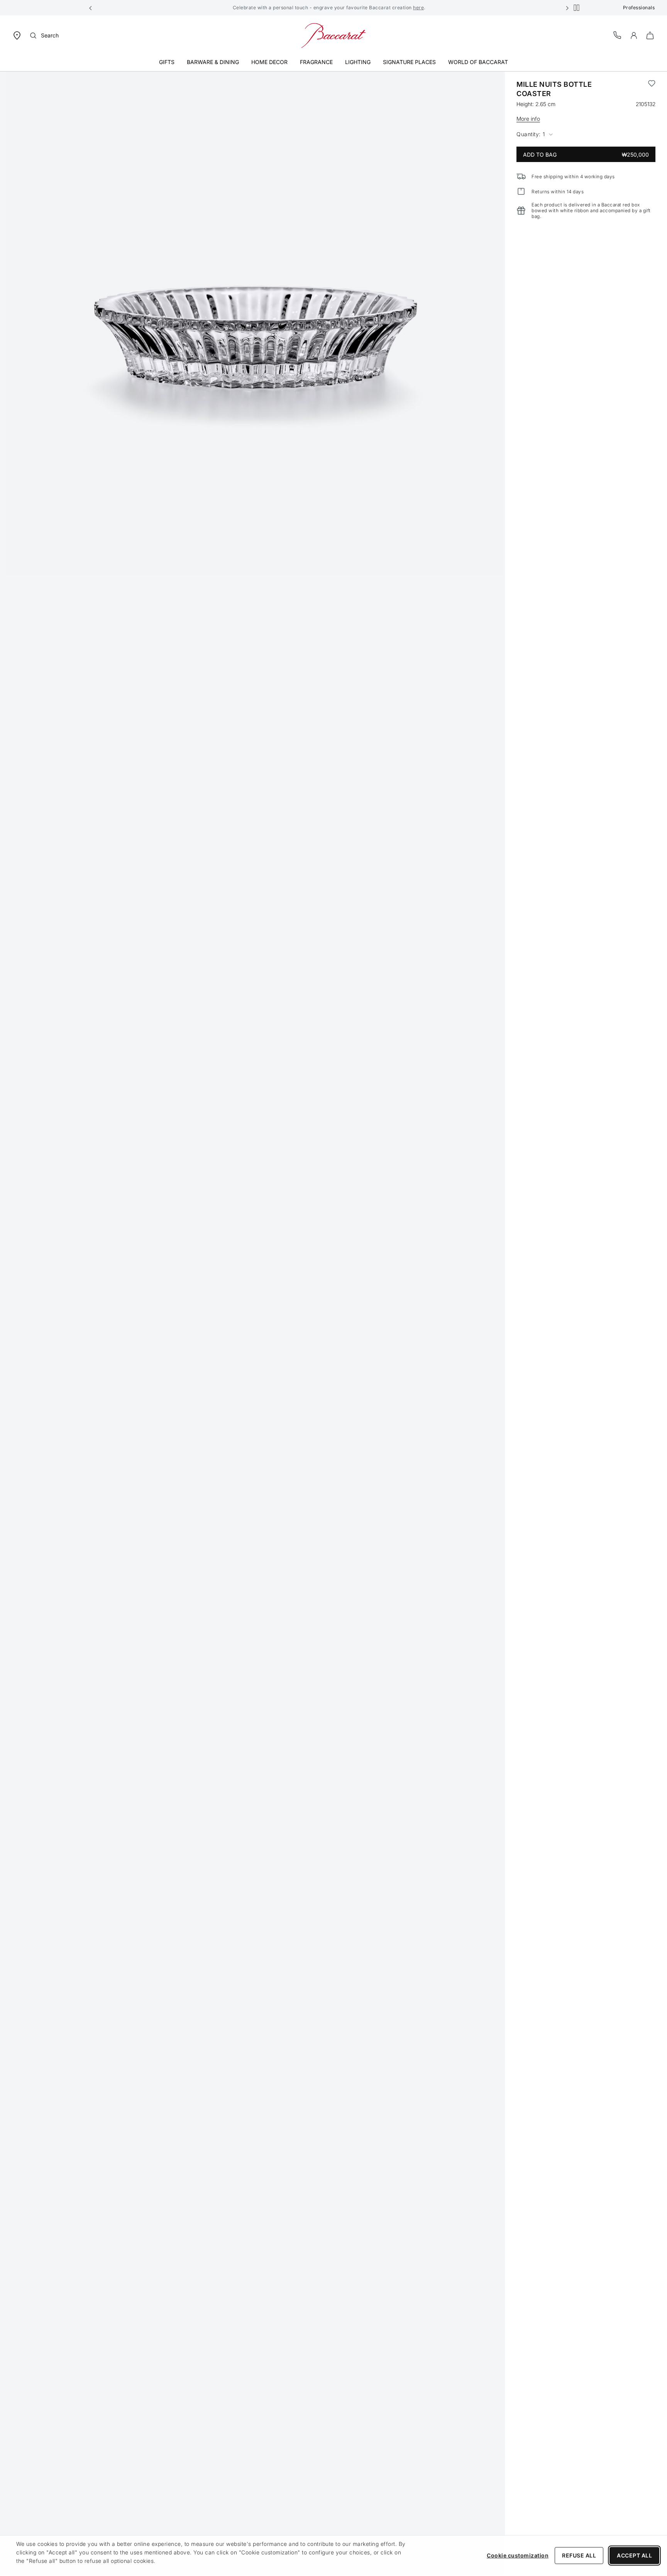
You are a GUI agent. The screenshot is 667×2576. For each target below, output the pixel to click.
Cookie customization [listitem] (518, 2555)
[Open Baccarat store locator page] (17, 35)
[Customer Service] (618, 35)
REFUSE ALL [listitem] (579, 2555)
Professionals (639, 8)
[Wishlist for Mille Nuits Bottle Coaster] (652, 89)
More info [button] (528, 119)
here (418, 8)
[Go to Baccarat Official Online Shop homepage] (333, 35)
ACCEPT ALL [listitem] (634, 2555)
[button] (91, 8)
